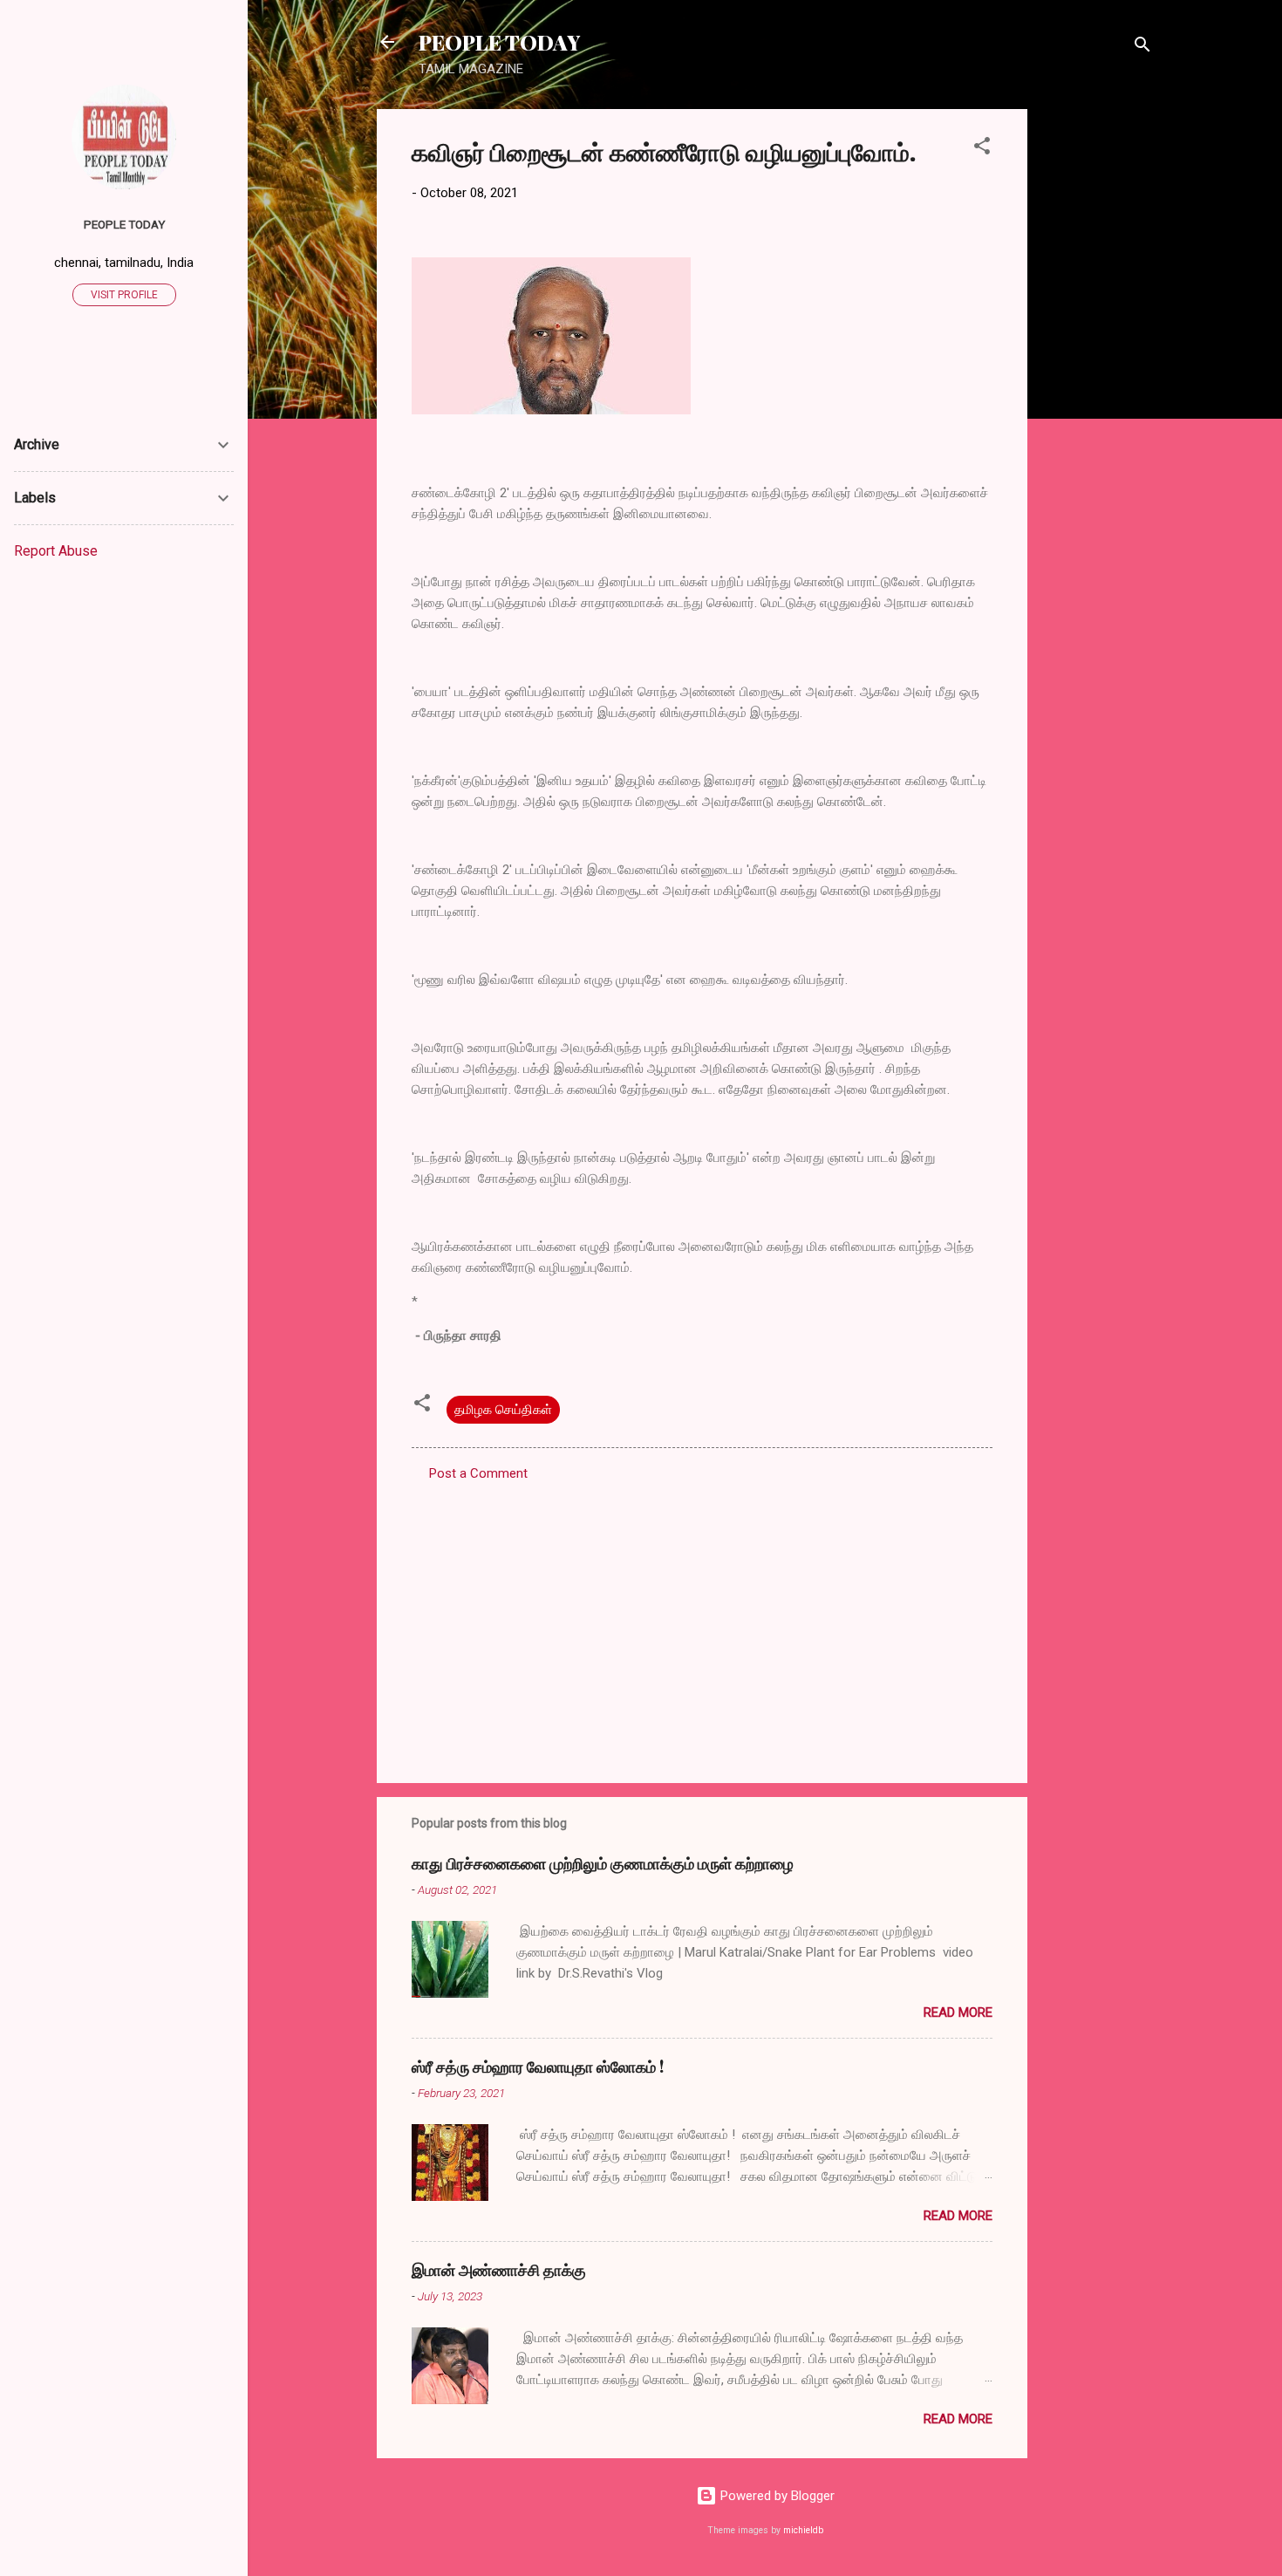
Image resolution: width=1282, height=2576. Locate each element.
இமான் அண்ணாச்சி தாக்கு (499, 2270)
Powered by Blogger (776, 2496)
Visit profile (124, 295)
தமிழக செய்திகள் (503, 1410)
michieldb (803, 2530)
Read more (958, 2012)
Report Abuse (56, 551)
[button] (982, 149)
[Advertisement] (1097, 371)
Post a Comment (478, 1473)
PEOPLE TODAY (499, 42)
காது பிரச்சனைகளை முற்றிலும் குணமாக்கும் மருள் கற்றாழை (603, 1863)
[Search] (1142, 48)
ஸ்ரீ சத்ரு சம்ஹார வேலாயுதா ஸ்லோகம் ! (538, 2067)
